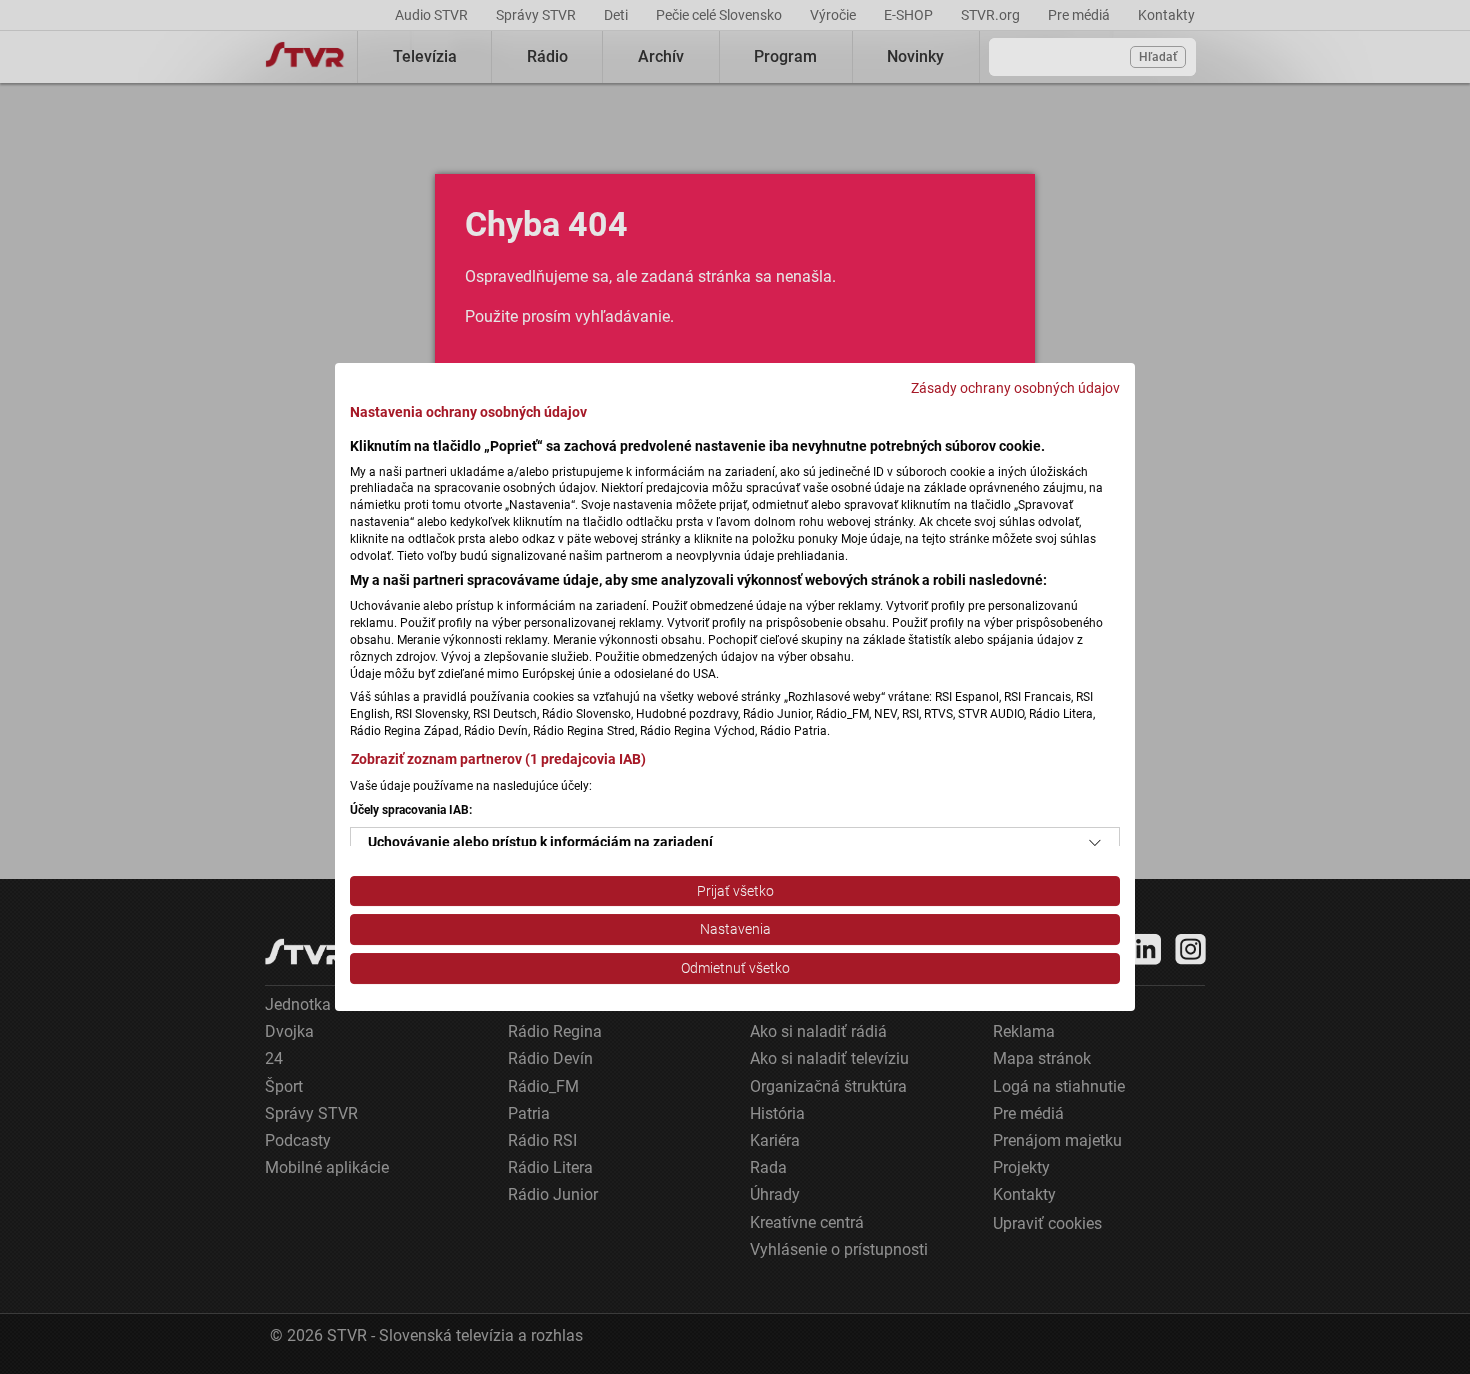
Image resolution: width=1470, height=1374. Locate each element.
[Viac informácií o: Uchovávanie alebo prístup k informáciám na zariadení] (1095, 843)
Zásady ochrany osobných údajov (1015, 388)
